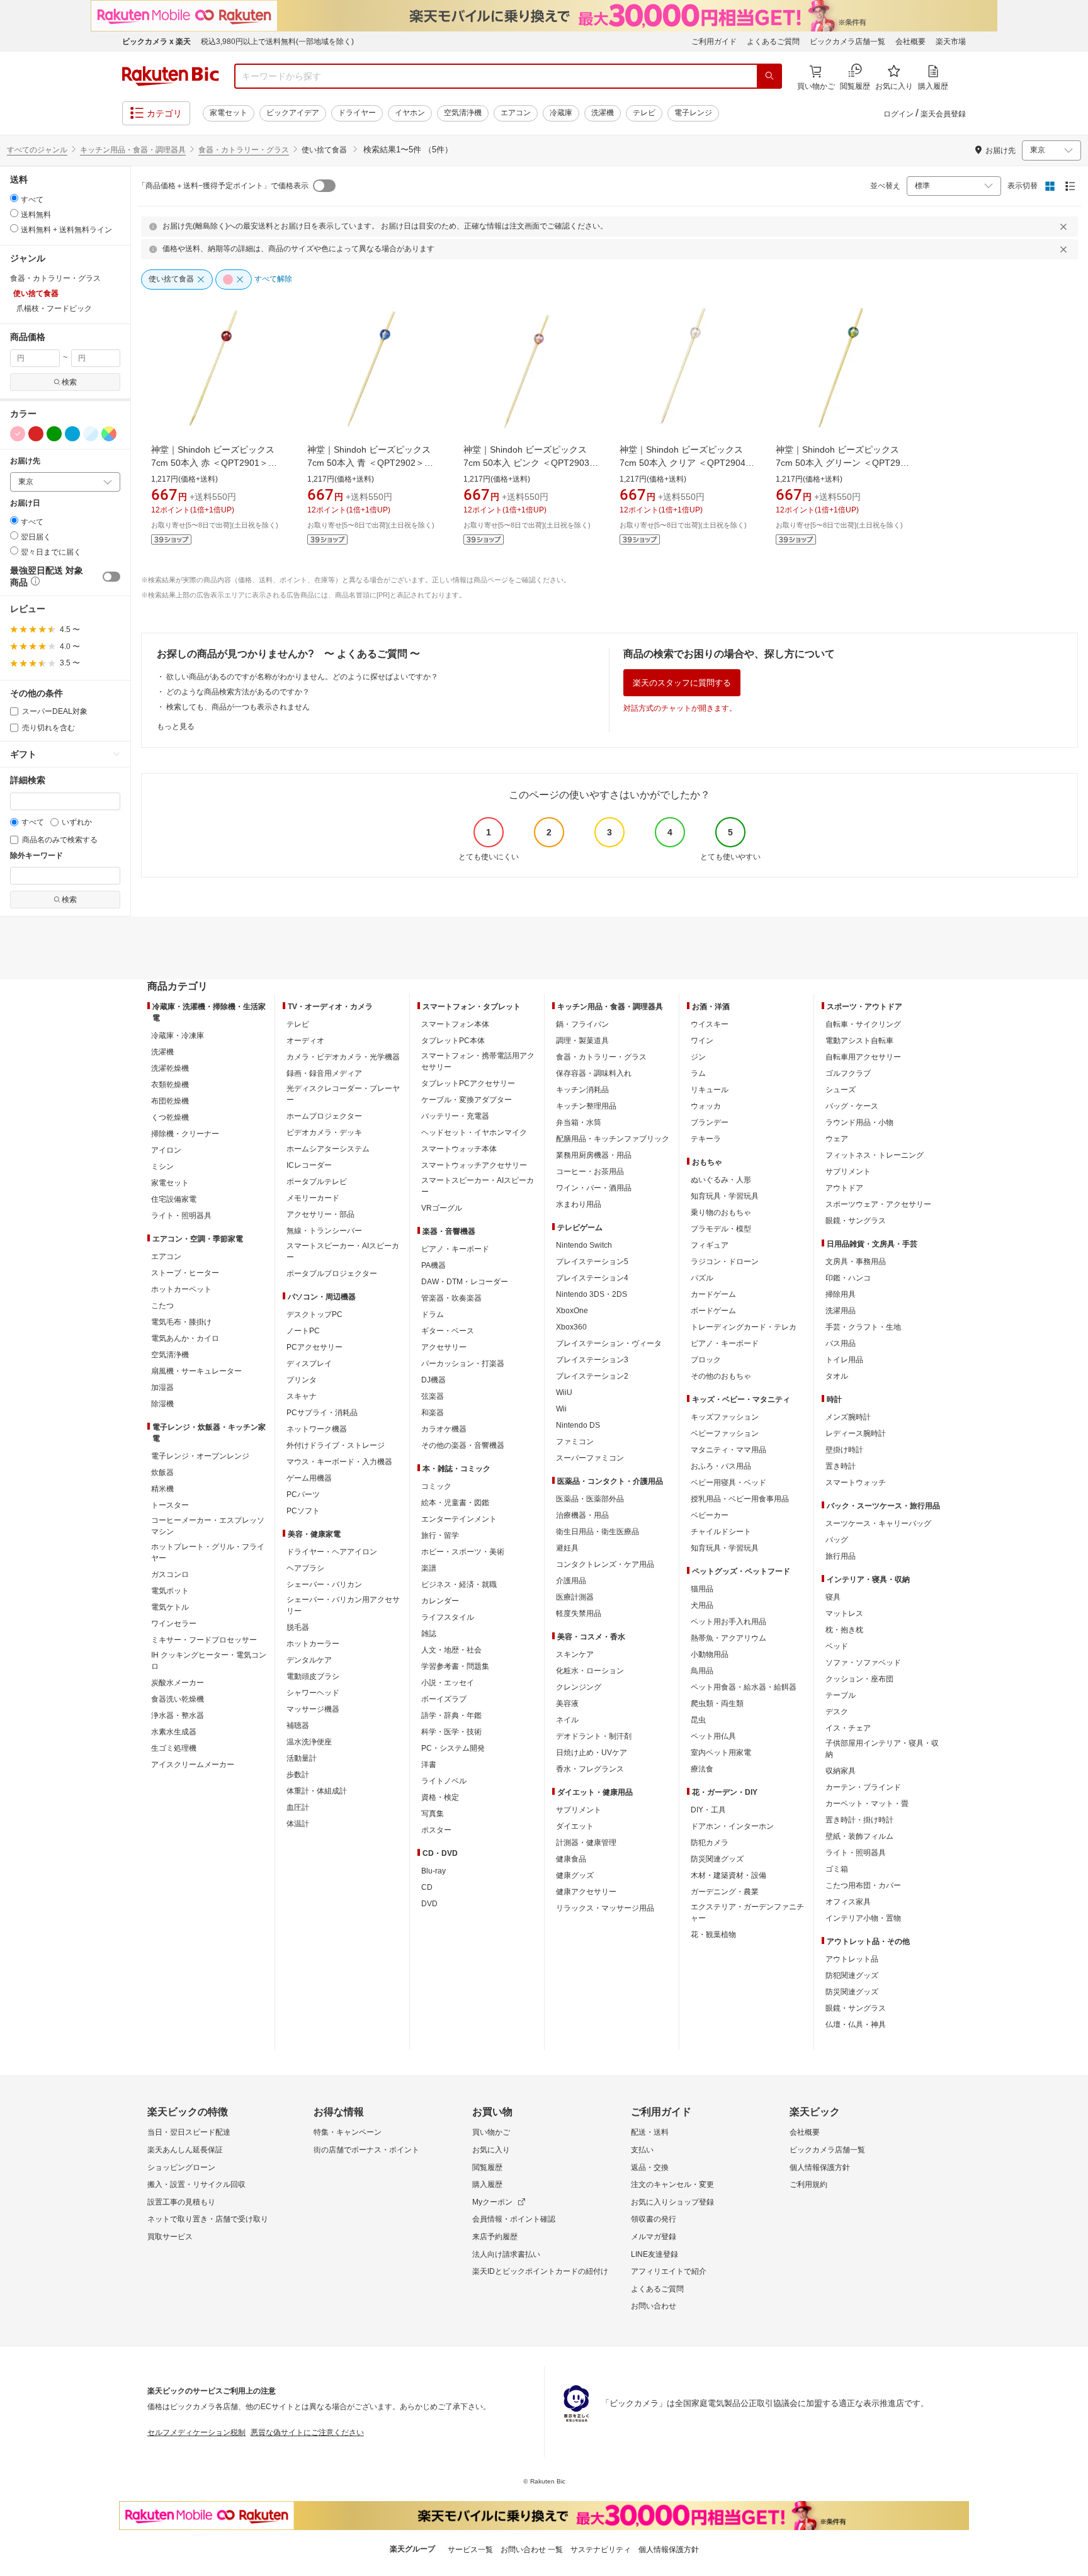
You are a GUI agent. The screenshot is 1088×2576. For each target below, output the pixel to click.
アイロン (166, 1150)
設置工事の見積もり (181, 2202)
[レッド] (36, 434)
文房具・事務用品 (856, 1262)
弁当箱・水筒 (579, 1122)
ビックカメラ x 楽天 (156, 42)
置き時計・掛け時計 (859, 1820)
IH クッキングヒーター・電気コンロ (209, 1661)
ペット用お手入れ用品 (728, 1622)
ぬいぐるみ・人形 (721, 1180)
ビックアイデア (293, 113)
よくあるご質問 (773, 42)
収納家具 (841, 1771)
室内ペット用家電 (721, 1753)
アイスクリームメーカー (193, 1765)
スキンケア (575, 1654)
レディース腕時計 (856, 1433)
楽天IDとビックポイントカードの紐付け (540, 2271)
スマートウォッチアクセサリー (474, 1165)
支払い (642, 2150)
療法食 (702, 1769)
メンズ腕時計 (848, 1417)
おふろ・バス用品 (721, 1466)
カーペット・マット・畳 (867, 1804)
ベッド (837, 1646)
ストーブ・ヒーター (185, 1273)
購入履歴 (487, 2184)
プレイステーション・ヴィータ (609, 1343)
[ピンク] (18, 434)
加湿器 (162, 1387)
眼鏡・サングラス (856, 1221)
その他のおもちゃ (721, 1376)
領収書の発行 (654, 2219)
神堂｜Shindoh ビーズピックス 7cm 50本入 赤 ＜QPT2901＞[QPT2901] (213, 463)
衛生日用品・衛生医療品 (598, 1532)
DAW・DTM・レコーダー (465, 1282)
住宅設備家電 (174, 1199)
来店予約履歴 (495, 2237)
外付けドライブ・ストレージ (336, 1445)
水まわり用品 (579, 1204)
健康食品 (571, 1859)
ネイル (567, 1720)
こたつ (162, 1306)
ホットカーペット (181, 1289)
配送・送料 (650, 2132)
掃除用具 (841, 1294)
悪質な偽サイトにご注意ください (307, 2432)
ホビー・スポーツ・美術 (463, 1552)
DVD (429, 1904)
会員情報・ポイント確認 (514, 2219)
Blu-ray (433, 1871)
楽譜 (429, 1568)
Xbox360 (571, 1327)
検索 (69, 382)
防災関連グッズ (717, 1859)
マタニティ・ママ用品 (728, 1450)
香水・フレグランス (590, 1769)
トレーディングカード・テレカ (744, 1327)
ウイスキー (710, 1024)
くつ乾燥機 (170, 1117)
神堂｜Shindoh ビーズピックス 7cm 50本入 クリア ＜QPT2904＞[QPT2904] (687, 463)
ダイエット (575, 1826)
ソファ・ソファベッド (863, 1663)
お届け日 (25, 503)
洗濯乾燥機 (170, 1068)
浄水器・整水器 (178, 1715)
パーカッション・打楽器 (463, 1364)
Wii (561, 1409)
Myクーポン (492, 2202)
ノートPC (303, 1331)
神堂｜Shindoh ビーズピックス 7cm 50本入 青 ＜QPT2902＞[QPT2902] (369, 463)
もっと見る (176, 726)
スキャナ (302, 1396)
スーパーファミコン (590, 1458)
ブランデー (710, 1122)
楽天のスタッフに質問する (682, 683)
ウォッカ (706, 1106)
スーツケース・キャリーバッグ (878, 1523)
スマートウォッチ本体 (459, 1149)
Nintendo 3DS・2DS (592, 1294)
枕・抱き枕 (844, 1630)
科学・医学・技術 (451, 1732)
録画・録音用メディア (324, 1073)
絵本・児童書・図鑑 (455, 1503)
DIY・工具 (708, 1810)
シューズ (841, 1090)
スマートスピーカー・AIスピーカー (343, 1251)
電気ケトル (170, 1607)
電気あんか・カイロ (185, 1338)
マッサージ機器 (313, 1709)
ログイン (898, 114)
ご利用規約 (808, 2184)
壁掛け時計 (844, 1450)
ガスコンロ (170, 1574)
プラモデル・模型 (721, 1229)
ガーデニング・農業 (725, 1892)
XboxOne (572, 1311)
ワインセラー (174, 1624)
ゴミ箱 (837, 1869)
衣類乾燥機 (170, 1085)
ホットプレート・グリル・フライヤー (208, 1552)
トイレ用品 (844, 1360)
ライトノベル (444, 1781)
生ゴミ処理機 (174, 1748)
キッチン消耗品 (582, 1090)
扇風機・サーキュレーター (196, 1371)
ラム (698, 1073)
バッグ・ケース (852, 1106)
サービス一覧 (470, 2550)
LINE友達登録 (654, 2254)
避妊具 (567, 1548)
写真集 (433, 1814)
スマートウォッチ (856, 1483)
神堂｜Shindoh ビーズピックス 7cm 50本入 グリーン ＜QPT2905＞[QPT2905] (843, 463)
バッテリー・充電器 (455, 1116)
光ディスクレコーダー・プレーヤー (343, 1094)
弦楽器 (433, 1396)
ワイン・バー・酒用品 (594, 1188)
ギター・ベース (448, 1331)
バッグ (837, 1540)
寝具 (833, 1597)
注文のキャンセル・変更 (672, 2184)
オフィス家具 (848, 1902)
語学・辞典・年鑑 (451, 1715)
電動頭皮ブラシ (313, 1676)
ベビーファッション (725, 1433)
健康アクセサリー (586, 1892)
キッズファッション (725, 1417)
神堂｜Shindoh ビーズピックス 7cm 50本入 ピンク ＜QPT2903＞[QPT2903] (531, 463)
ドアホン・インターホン (732, 1826)
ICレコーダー (309, 1165)
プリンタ (302, 1380)
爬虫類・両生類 (717, 1703)
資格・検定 (440, 1797)
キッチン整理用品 (586, 1106)
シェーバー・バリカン (324, 1585)
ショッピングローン (181, 2167)
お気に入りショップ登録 (672, 2202)
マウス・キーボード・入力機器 (339, 1462)
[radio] (14, 198)
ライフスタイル (448, 1617)
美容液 (567, 1703)
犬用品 (702, 1605)
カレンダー (440, 1601)
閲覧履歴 (487, 2167)
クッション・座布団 (859, 1679)
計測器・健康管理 (586, 1843)
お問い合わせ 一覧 (532, 2550)
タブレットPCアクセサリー (468, 1083)
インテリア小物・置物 (863, 1918)
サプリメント (579, 1810)
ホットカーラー (313, 1644)
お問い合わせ (654, 2306)
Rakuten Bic (171, 76)
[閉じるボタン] (1065, 227)
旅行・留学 (440, 1535)
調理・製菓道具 (582, 1041)
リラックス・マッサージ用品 (605, 1908)
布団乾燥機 (170, 1101)
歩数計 (298, 1775)
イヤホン (410, 113)
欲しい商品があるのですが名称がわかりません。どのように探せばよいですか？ (302, 677)
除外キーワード (37, 856)
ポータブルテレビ (317, 1182)
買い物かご (491, 2132)
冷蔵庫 (561, 113)
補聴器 (298, 1726)
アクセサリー (444, 1347)
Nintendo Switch (584, 1245)
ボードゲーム (713, 1311)
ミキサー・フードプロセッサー (204, 1640)
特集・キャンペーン (348, 2132)
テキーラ (706, 1139)
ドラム (433, 1314)
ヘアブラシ (305, 1568)
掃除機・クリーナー (185, 1134)
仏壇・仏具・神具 (856, 2025)
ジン (698, 1057)
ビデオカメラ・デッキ (324, 1133)
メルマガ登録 (654, 2237)
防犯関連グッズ (852, 1975)
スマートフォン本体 (455, 1024)
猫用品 (702, 1589)
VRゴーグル (442, 1208)
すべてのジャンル (37, 150)
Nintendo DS (578, 1425)
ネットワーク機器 (317, 1429)
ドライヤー (357, 113)
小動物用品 (710, 1654)
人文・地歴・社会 (451, 1650)
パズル (702, 1278)
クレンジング (579, 1687)
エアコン (516, 113)
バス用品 (841, 1343)
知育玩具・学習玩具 (725, 1196)
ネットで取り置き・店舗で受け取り (208, 2219)
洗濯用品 (841, 1311)
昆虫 (698, 1720)
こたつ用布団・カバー (863, 1885)
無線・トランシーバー (324, 1231)
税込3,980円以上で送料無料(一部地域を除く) (277, 42)
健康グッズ (575, 1875)
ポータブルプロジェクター (332, 1274)
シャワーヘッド (313, 1693)
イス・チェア (848, 1728)
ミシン (162, 1167)
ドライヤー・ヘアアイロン (332, 1552)
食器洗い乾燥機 (178, 1699)
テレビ (644, 113)
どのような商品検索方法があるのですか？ (238, 692)
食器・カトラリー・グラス (244, 150)
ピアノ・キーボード (455, 1249)
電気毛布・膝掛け (181, 1322)
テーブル (841, 1695)
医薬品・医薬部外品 (590, 1499)
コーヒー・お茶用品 (590, 1172)
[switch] (111, 577)
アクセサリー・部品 (320, 1214)
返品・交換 (650, 2167)
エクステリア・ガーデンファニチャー (747, 1912)
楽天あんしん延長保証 (185, 2150)
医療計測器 (575, 1597)
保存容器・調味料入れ (594, 1073)
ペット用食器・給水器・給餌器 (744, 1687)
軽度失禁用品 (579, 1613)
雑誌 (429, 1634)
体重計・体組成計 (317, 1791)
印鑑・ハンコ (848, 1278)
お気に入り (491, 2150)
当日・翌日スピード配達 (189, 2132)
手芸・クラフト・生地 (863, 1327)
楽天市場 (951, 42)
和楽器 (433, 1413)
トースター (170, 1505)
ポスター (436, 1830)
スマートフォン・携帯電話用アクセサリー (478, 1061)
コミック (436, 1486)
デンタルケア (309, 1660)
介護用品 (571, 1581)
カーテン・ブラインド (863, 1787)
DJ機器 (433, 1380)
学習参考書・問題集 (455, 1666)
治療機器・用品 (582, 1515)
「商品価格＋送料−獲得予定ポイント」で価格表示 (223, 186)
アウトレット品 (852, 1959)
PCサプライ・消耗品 (322, 1413)
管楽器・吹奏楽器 (451, 1298)
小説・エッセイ (448, 1683)
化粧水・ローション (590, 1671)
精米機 (162, 1489)
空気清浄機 (463, 113)
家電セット (229, 113)
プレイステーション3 (592, 1360)
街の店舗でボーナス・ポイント (366, 2150)
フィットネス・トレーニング (875, 1155)
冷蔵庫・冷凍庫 (178, 1036)
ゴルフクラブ (848, 1073)
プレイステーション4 (592, 1278)
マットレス (844, 1613)
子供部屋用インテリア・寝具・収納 (882, 1749)
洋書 (429, 1765)
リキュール (710, 1090)
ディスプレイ (309, 1364)
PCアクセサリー (314, 1347)
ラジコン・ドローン (725, 1262)
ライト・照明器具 (181, 1216)
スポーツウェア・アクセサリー (878, 1204)
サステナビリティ (601, 2550)
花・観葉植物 (713, 1935)
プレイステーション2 (592, 1376)
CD (427, 1887)
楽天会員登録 (943, 114)
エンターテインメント (459, 1519)
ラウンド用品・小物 (859, 1122)
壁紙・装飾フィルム (859, 1836)
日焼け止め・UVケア (592, 1753)
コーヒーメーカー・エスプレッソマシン (208, 1526)
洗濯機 (603, 113)
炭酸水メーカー (178, 1683)
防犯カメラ (710, 1843)
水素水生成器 (174, 1732)
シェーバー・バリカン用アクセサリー (343, 1605)
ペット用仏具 (713, 1736)
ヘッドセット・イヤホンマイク (474, 1133)
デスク (837, 1712)
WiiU (564, 1393)
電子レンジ (693, 113)
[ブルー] (72, 434)
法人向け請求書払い (506, 2254)
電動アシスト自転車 (859, 1041)
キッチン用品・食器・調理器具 (133, 150)
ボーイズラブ (444, 1699)
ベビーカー (710, 1515)
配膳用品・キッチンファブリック (613, 1139)
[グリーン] (54, 434)
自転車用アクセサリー (863, 1057)
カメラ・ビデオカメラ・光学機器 (343, 1057)
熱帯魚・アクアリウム (728, 1638)
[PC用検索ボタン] (769, 76)
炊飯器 (162, 1472)
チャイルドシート (721, 1532)
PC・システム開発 (453, 1748)
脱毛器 (298, 1627)
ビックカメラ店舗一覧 (847, 42)
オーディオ (305, 1041)
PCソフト (303, 1511)
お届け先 (25, 461)
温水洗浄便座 (309, 1742)
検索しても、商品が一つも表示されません (238, 707)
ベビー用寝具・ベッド (728, 1483)
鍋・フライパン (582, 1024)
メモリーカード (313, 1198)
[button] (34, 583)
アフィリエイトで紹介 (669, 2271)
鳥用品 (702, 1671)
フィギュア (710, 1245)
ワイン (702, 1041)
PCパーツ (303, 1494)
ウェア (837, 1139)
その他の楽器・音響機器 (463, 1445)
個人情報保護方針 (820, 2167)
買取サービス (170, 2237)
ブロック (706, 1360)
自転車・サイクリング (863, 1024)
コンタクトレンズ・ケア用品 (605, 1564)
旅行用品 (841, 1556)
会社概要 (910, 42)
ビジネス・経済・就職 (459, 1585)
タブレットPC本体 (453, 1041)
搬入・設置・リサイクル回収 (196, 2184)
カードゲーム (713, 1294)
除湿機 (162, 1404)
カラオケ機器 (444, 1429)
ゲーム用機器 (309, 1478)
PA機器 (433, 1265)
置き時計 (841, 1466)
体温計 (298, 1824)
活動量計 (302, 1758)
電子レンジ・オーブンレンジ (200, 1456)
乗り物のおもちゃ (721, 1212)
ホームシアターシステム (328, 1149)
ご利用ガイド (714, 42)
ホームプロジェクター (324, 1116)
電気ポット (170, 1591)
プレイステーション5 (592, 1262)
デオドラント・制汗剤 (594, 1736)
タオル (837, 1376)
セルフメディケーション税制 (196, 2432)
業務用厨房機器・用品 (594, 1155)
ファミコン (575, 1442)
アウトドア (844, 1188)
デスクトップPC (314, 1314)
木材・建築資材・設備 (728, 1875)
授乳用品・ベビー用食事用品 (740, 1499)
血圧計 (298, 1807)
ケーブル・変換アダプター (467, 1100)
